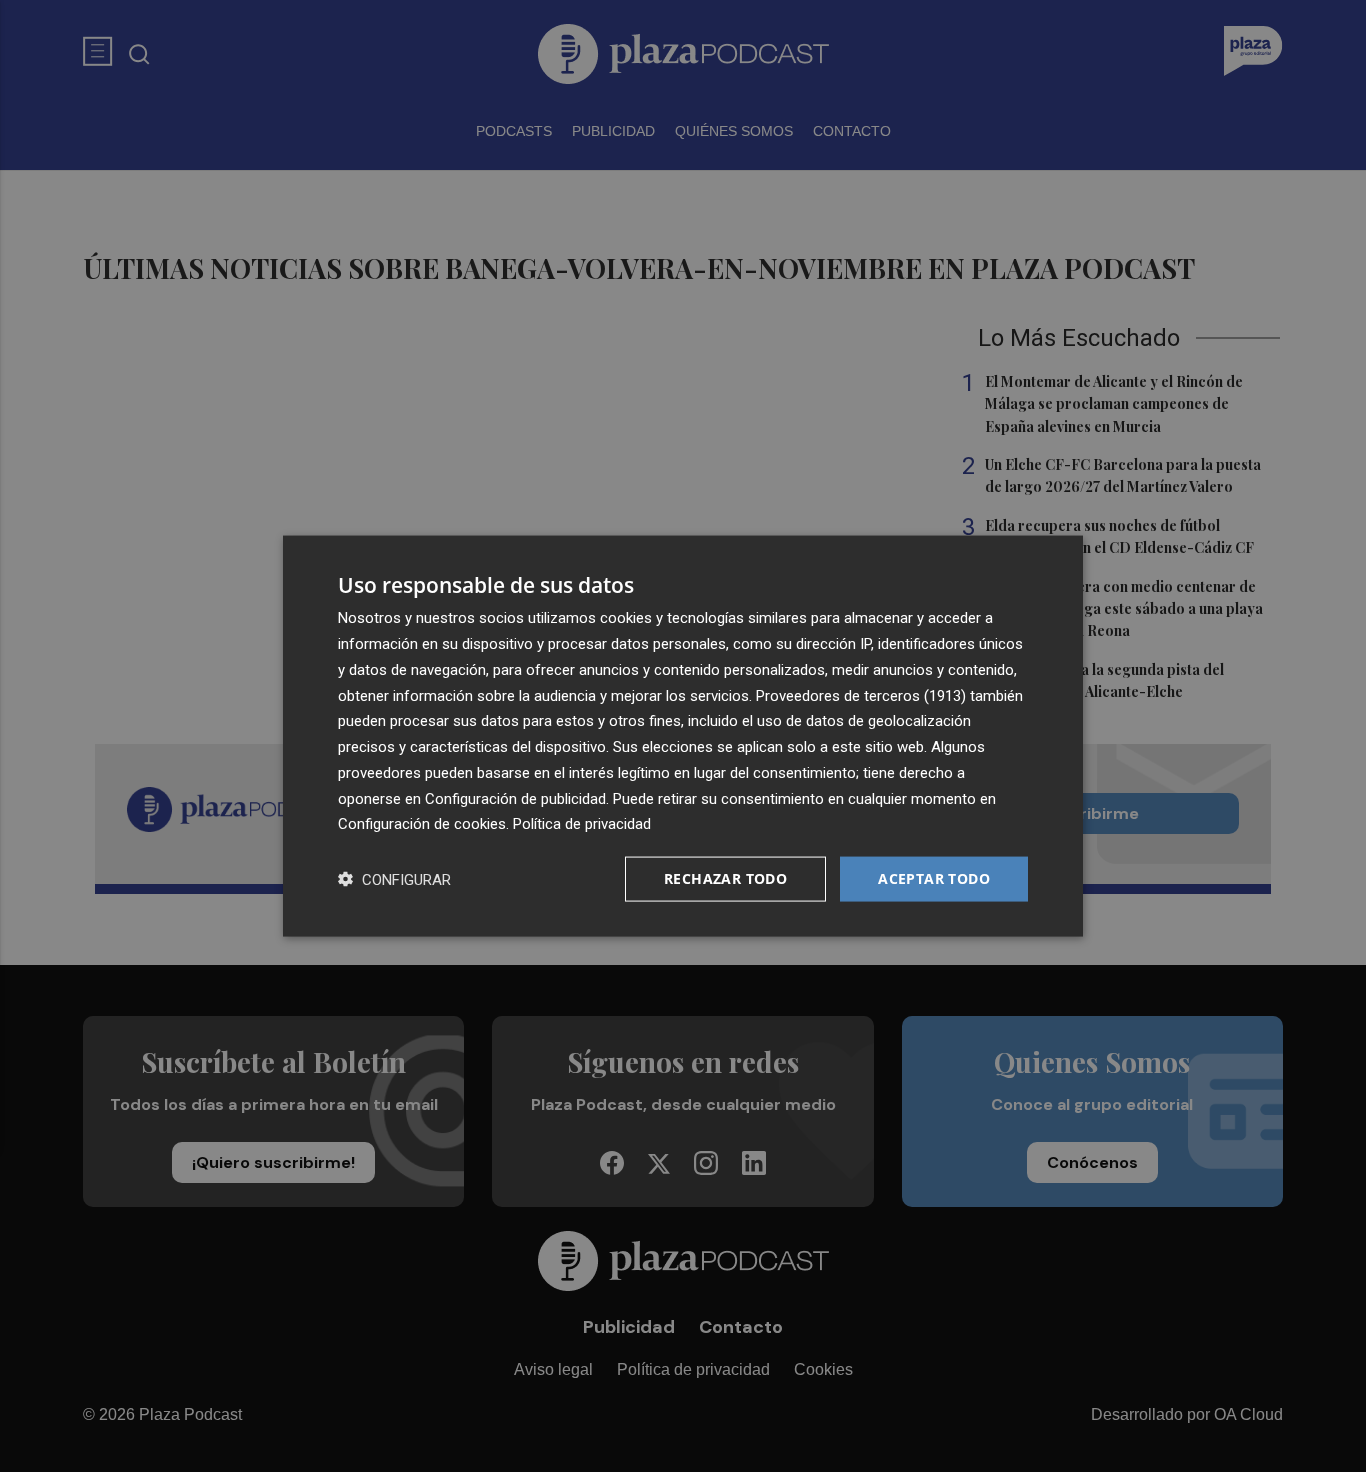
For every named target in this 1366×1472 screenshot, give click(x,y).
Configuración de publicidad (515, 798)
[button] (394, 879)
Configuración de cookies (422, 824)
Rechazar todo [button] (725, 878)
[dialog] (683, 736)
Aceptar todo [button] (934, 878)
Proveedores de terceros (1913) (861, 695)
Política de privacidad (582, 824)
